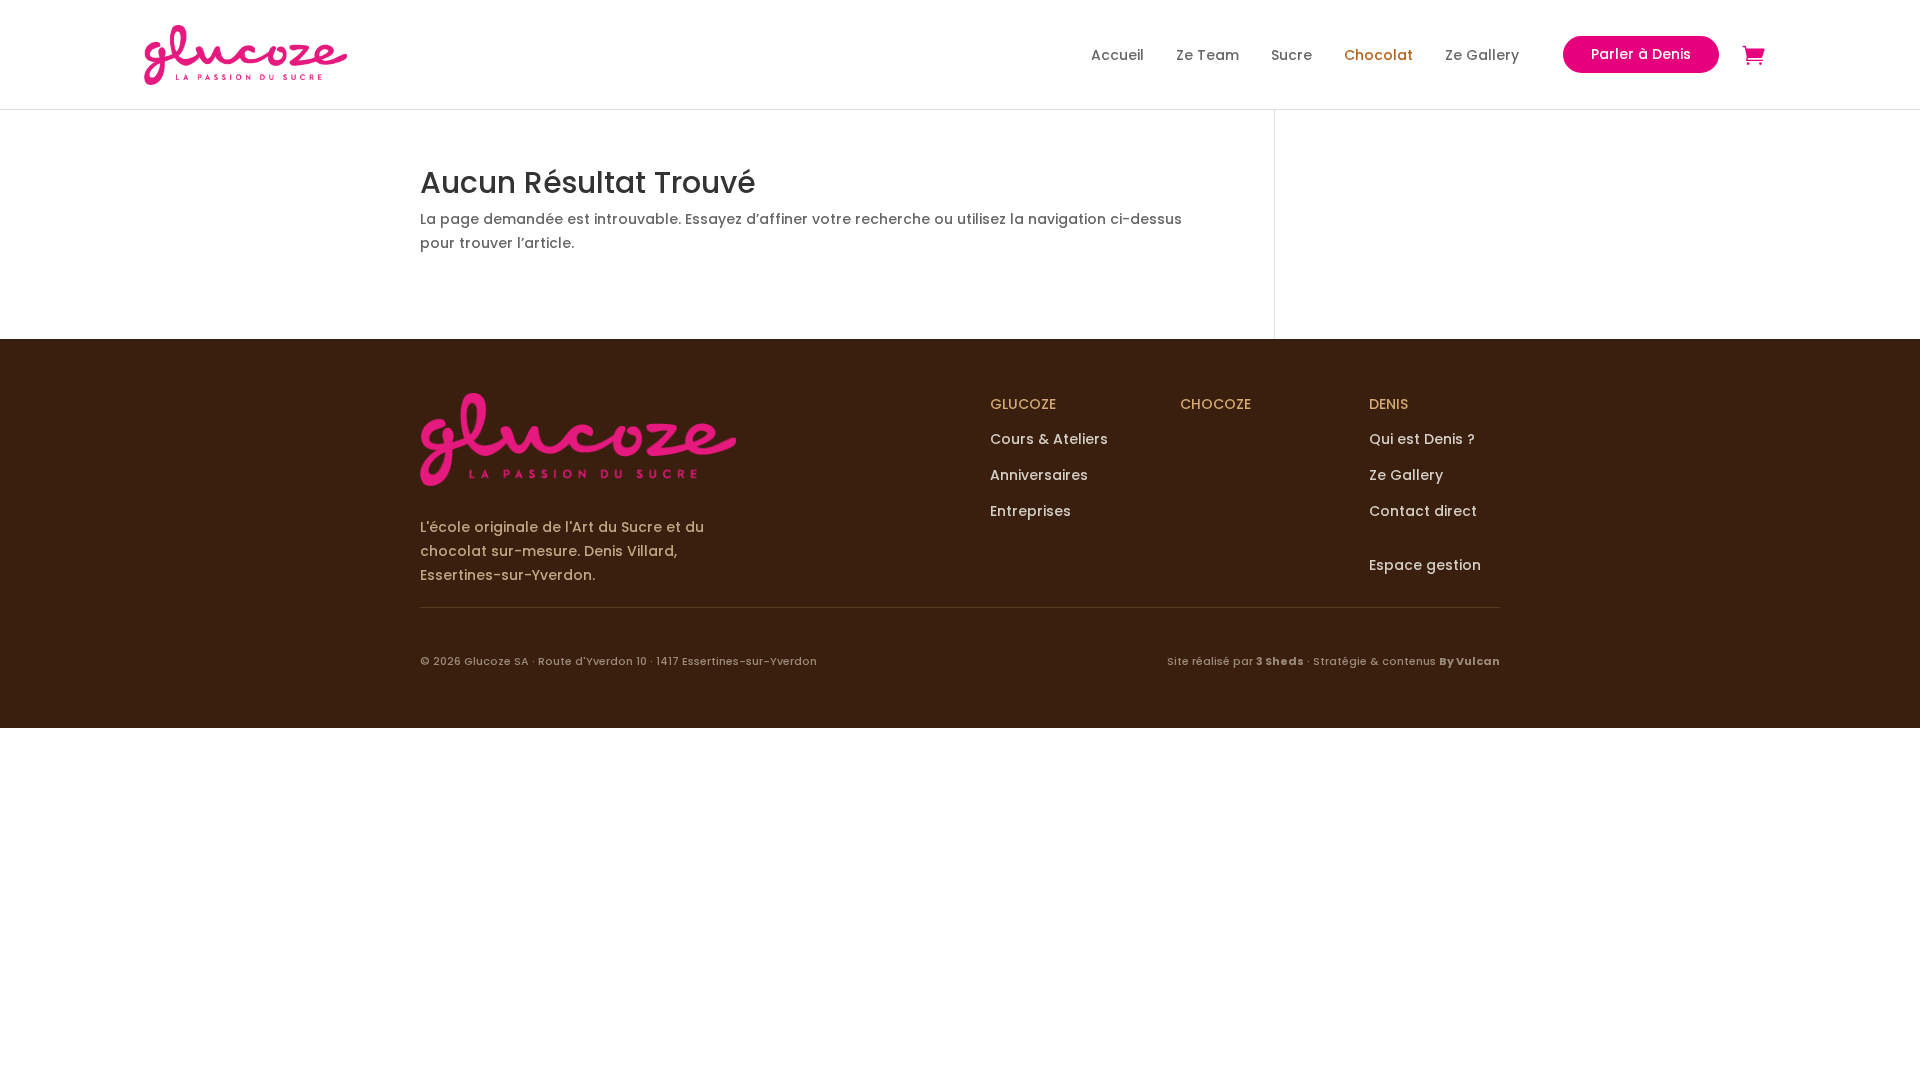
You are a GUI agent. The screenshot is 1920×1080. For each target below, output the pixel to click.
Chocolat (1378, 55)
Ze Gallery (1482, 55)
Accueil (1117, 55)
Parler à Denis (1641, 54)
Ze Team (1207, 55)
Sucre (1291, 55)
